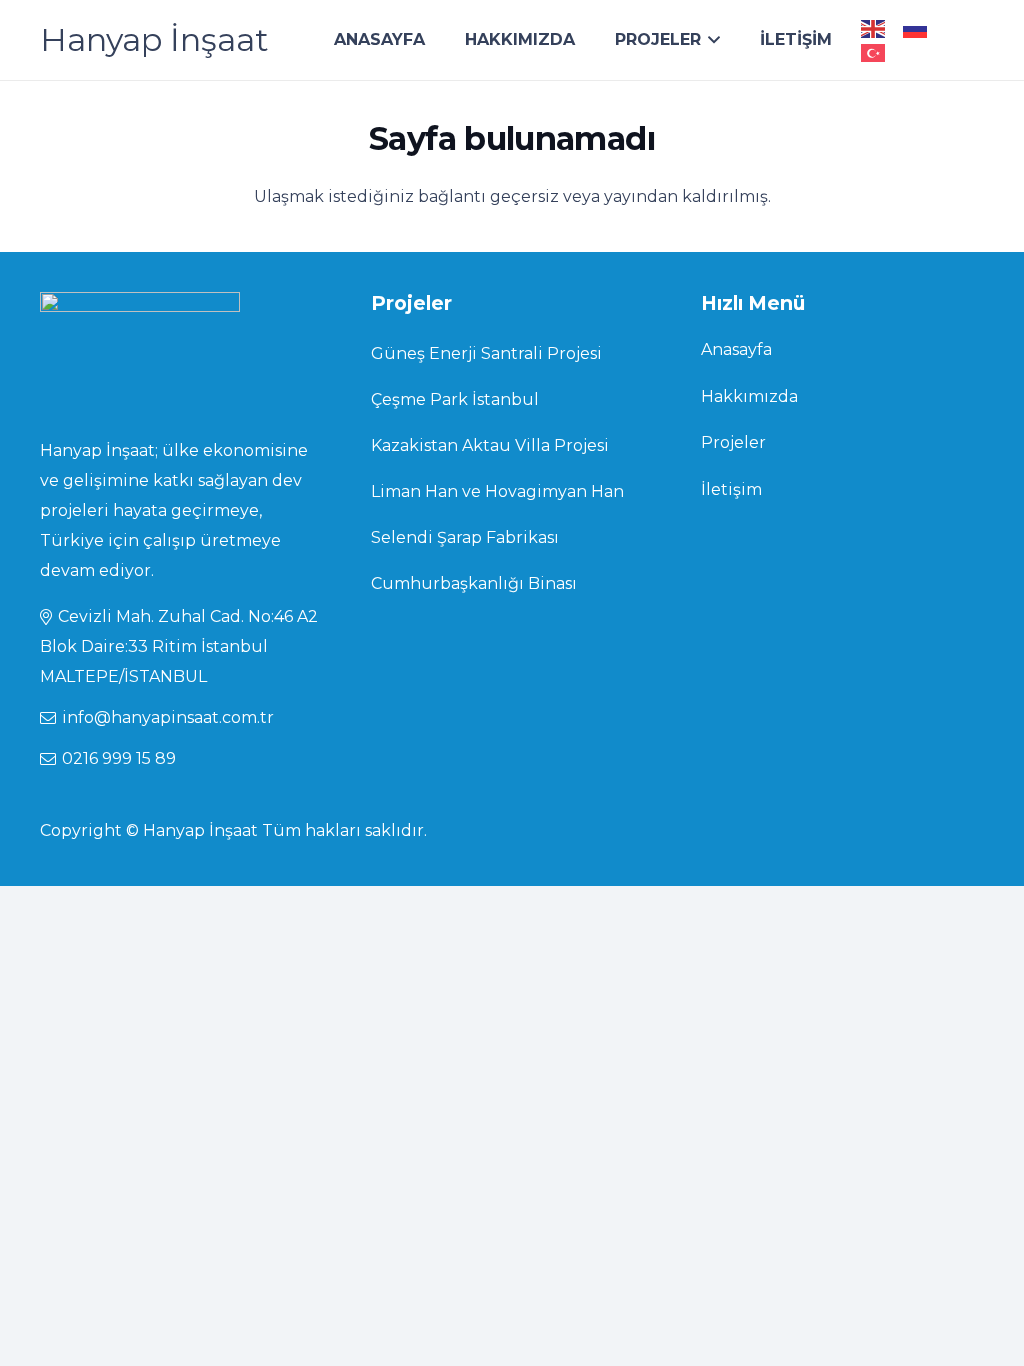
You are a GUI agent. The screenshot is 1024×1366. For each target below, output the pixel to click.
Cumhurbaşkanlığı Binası (474, 583)
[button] (711, 40)
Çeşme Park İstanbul (455, 399)
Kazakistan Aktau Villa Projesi (490, 445)
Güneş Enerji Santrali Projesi (486, 353)
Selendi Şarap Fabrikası (465, 537)
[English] (874, 27)
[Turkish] (874, 51)
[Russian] (916, 27)
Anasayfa (736, 349)
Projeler (733, 442)
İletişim (731, 489)
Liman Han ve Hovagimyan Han (497, 491)
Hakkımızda (749, 396)
